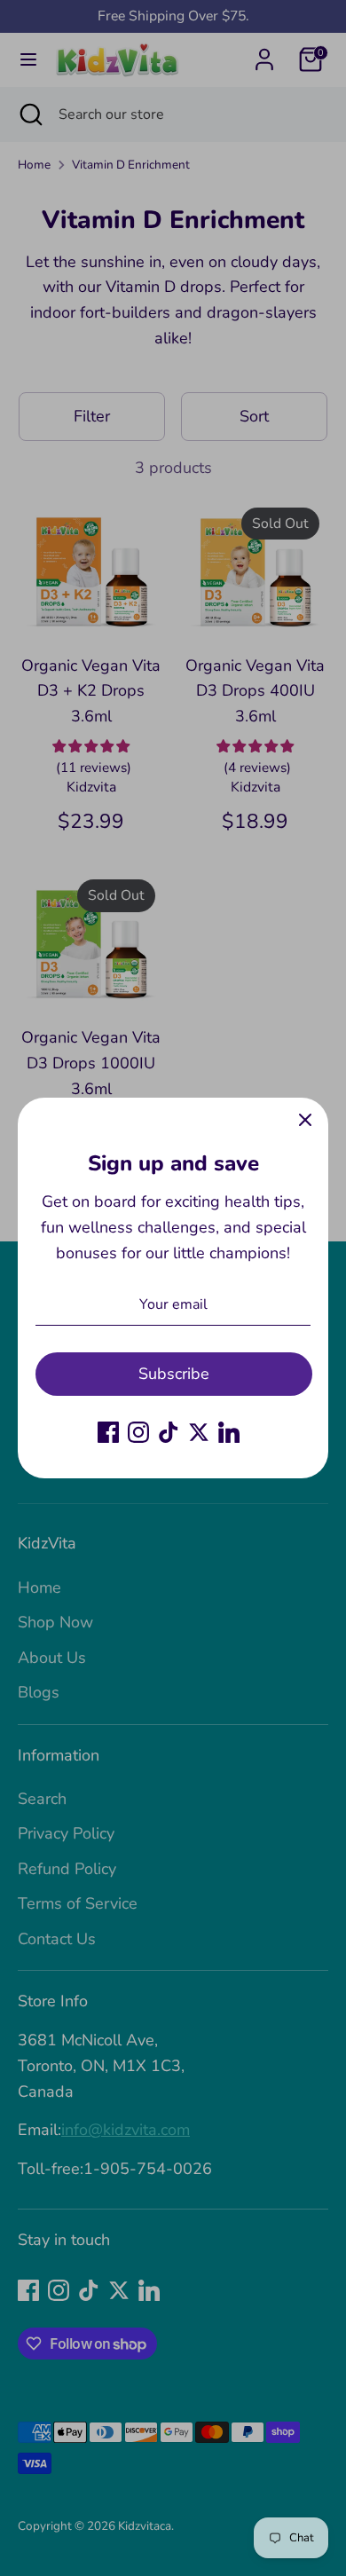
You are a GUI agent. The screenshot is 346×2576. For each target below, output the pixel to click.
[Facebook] (108, 1432)
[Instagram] (138, 1432)
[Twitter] (199, 1432)
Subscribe (174, 1374)
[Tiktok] (169, 1432)
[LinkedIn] (229, 1432)
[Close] (305, 1121)
